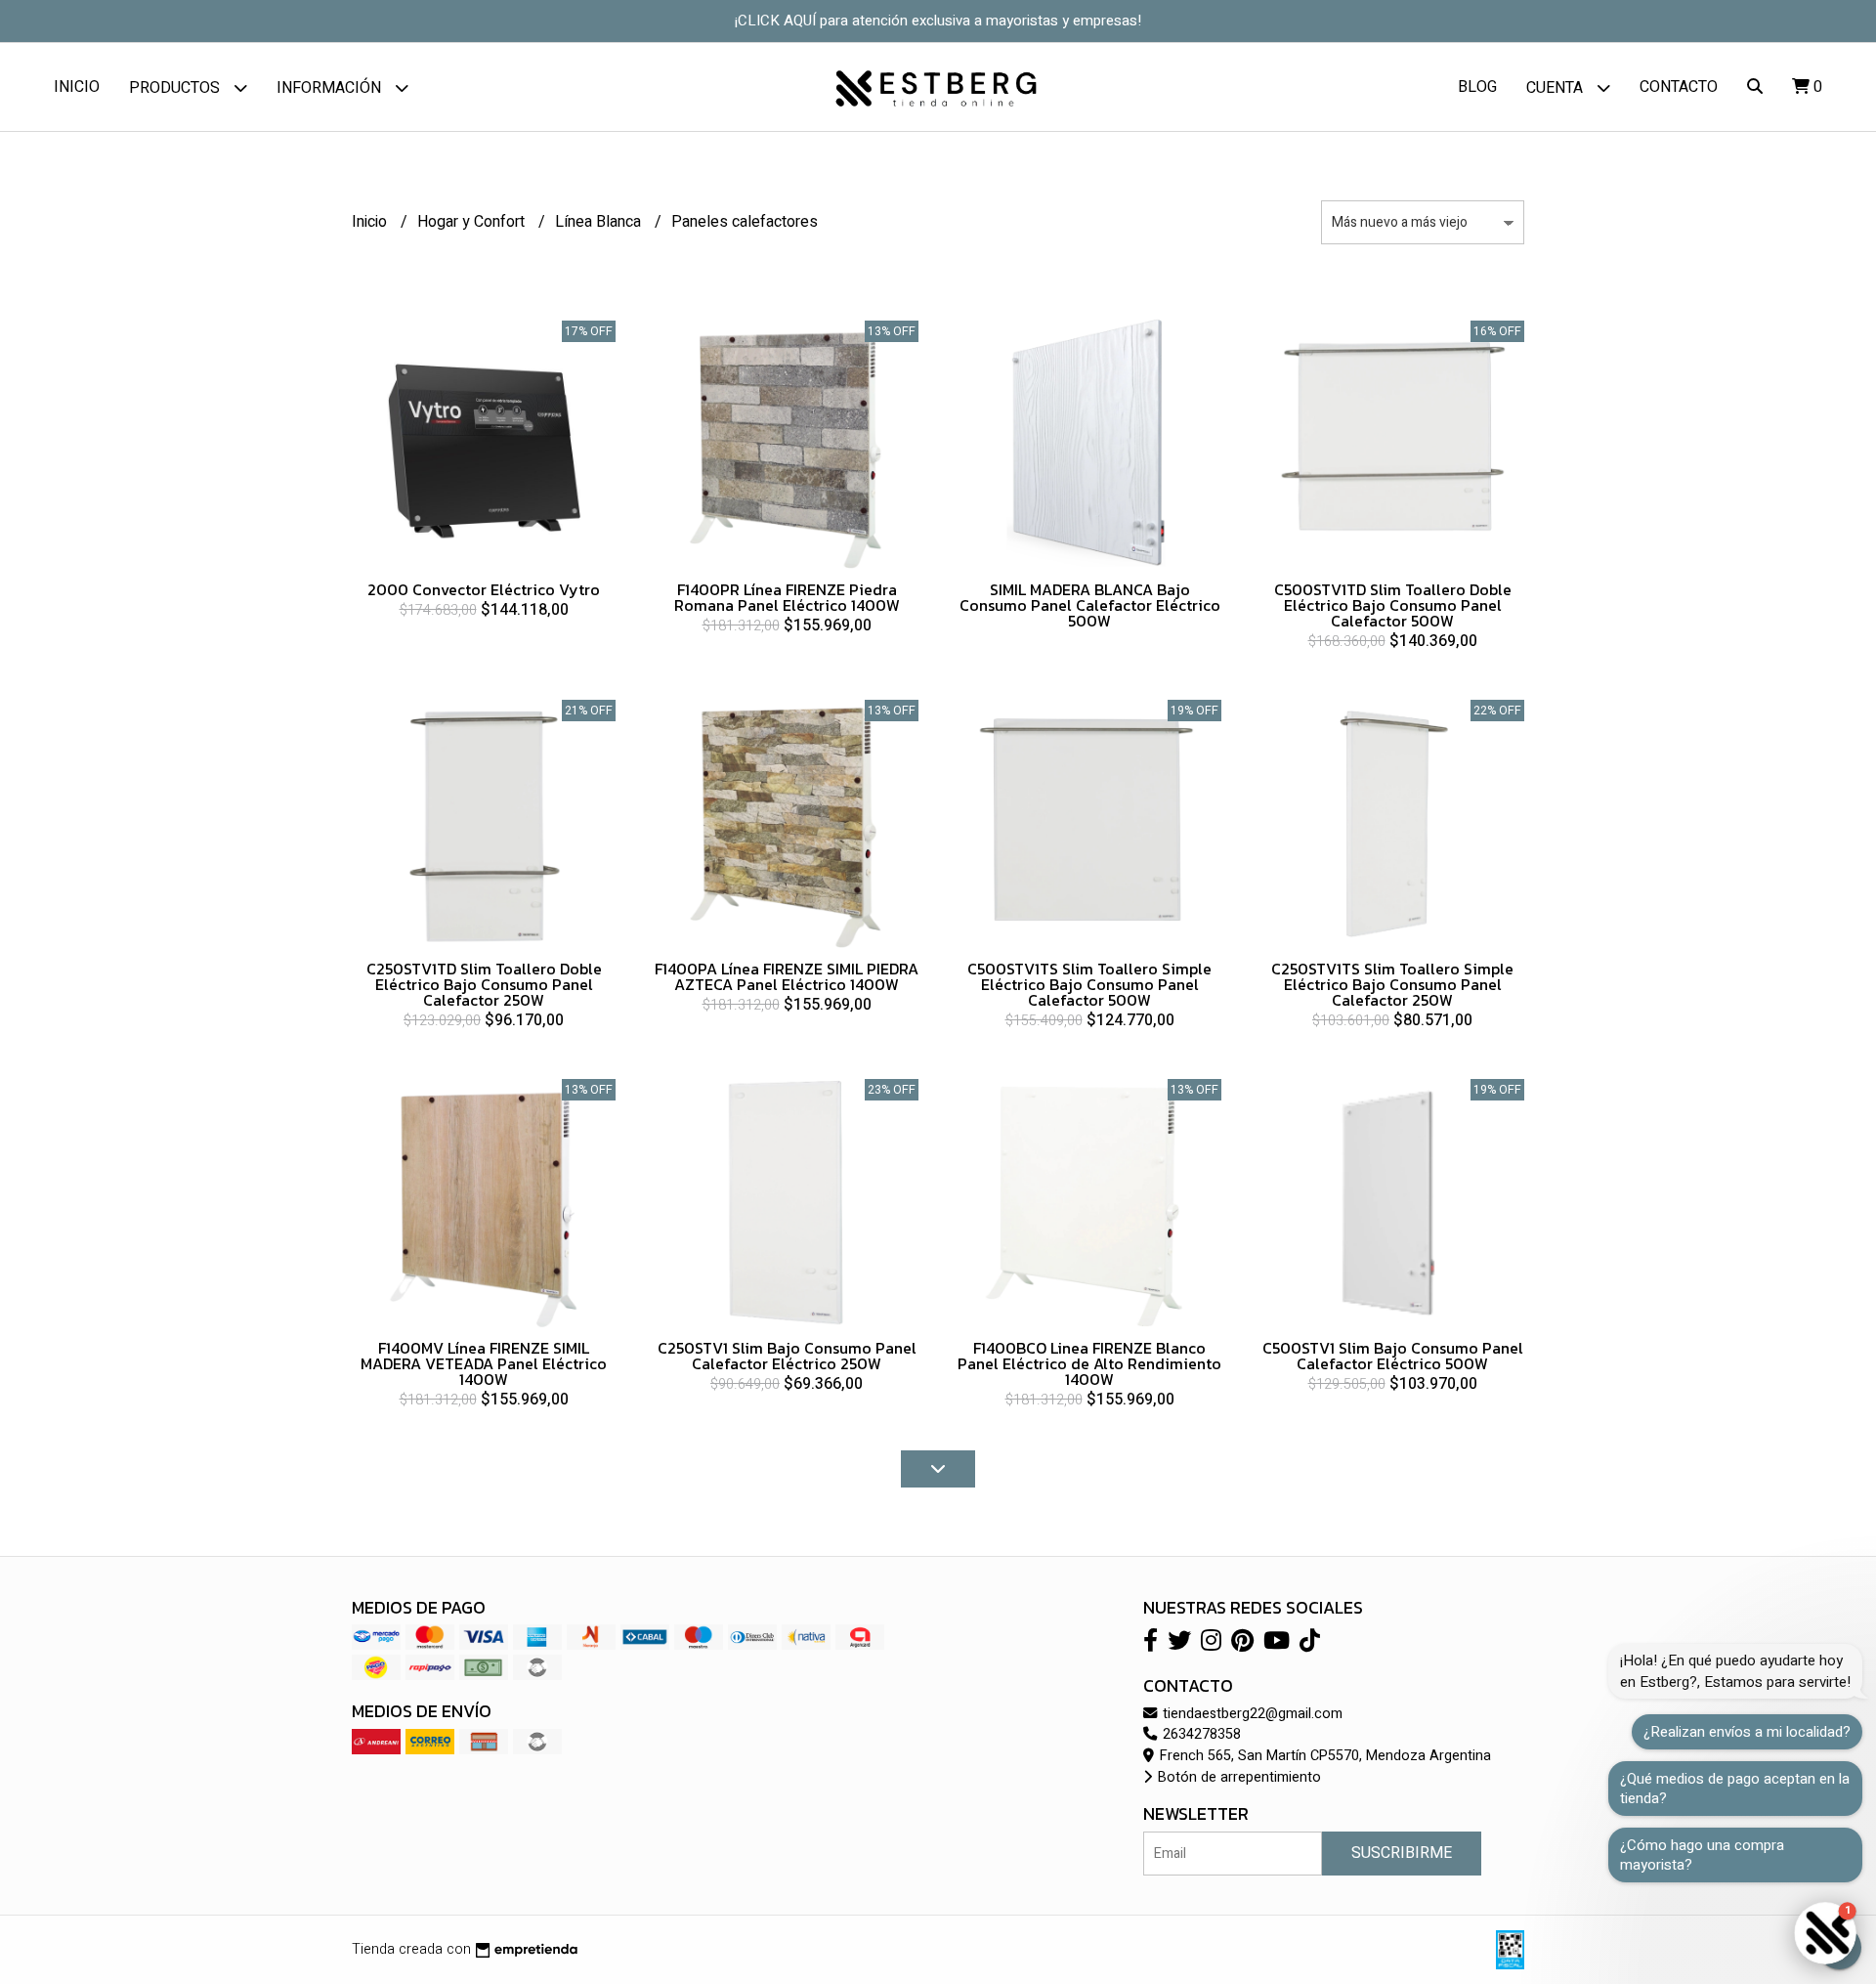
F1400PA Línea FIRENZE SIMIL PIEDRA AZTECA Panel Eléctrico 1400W (787, 976)
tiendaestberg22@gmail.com (1251, 1714)
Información (331, 88)
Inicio (77, 87)
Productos (176, 88)
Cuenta (1556, 88)
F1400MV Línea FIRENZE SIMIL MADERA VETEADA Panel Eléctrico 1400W (484, 1363)
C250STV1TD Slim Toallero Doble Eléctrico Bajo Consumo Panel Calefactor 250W (484, 984)
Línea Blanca (600, 222)
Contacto (1679, 87)
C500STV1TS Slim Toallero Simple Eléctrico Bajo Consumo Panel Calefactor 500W (1089, 984)
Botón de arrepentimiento (1237, 1777)
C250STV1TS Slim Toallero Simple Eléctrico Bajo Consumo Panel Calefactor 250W (1392, 984)
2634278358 (1200, 1734)
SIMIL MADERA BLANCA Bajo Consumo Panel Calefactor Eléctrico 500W (1090, 605)
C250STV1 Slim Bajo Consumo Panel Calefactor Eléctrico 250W (787, 1356)
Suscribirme (1402, 1853)
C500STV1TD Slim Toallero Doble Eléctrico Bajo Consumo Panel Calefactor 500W (1393, 605)
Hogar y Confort (473, 222)
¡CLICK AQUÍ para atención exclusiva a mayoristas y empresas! (938, 21)
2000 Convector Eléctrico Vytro (484, 589)
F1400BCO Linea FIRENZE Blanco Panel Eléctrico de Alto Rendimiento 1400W (1089, 1363)
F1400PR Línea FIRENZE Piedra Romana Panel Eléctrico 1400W (787, 597)
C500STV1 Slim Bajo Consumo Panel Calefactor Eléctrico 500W (1393, 1356)
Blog (1477, 87)
